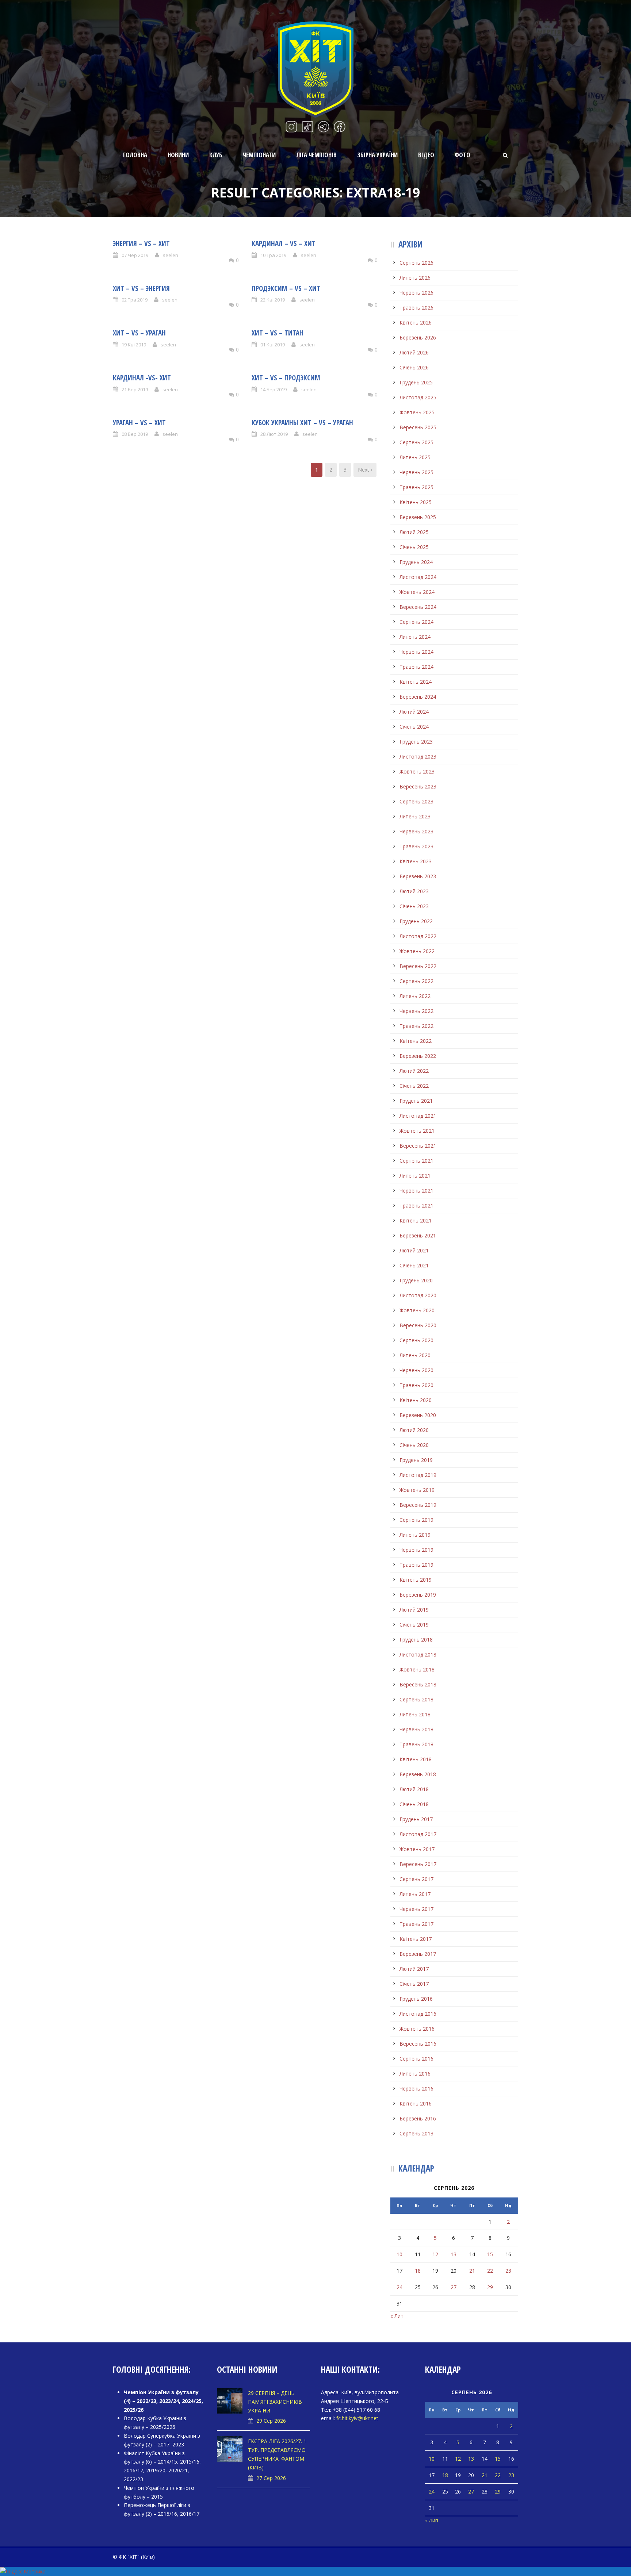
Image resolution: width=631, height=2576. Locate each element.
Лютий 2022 (414, 1071)
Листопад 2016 (418, 2014)
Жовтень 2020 (417, 1310)
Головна (135, 155)
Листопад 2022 (418, 936)
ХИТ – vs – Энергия (141, 288)
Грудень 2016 (416, 1999)
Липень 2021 (415, 1176)
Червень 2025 (416, 472)
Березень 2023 (418, 876)
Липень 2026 (415, 278)
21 (472, 2271)
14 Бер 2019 (274, 389)
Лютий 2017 (414, 1969)
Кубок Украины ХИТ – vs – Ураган (302, 423)
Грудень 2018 (416, 1640)
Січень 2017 (414, 1984)
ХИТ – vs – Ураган (139, 333)
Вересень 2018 (418, 1684)
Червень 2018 (416, 1729)
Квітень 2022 (416, 1041)
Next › (365, 470)
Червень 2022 (416, 1011)
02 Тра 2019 (135, 300)
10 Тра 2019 (273, 255)
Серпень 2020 (416, 1340)
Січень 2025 (414, 547)
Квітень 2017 (416, 1939)
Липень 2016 (415, 2074)
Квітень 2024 (416, 682)
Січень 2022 (414, 1086)
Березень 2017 (418, 1954)
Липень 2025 (415, 457)
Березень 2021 (418, 1235)
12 (435, 2254)
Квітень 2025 (416, 502)
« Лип (397, 2316)
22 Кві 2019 (273, 300)
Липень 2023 (415, 816)
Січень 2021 (414, 1265)
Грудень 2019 (416, 1460)
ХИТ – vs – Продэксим (286, 378)
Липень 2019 (415, 1535)
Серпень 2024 (416, 622)
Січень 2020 (414, 1445)
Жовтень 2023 (417, 771)
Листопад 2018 (418, 1654)
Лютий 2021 (414, 1250)
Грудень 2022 (416, 921)
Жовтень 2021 (417, 1131)
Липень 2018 (415, 1714)
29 (490, 2287)
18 (418, 2271)
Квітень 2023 (416, 861)
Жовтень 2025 (417, 412)
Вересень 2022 (418, 966)
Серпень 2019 (416, 1520)
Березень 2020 (418, 1415)
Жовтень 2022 (417, 951)
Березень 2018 (418, 1774)
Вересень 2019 (418, 1505)
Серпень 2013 (416, 2133)
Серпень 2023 (416, 801)
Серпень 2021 (416, 1161)
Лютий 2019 (414, 1610)
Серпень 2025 (416, 442)
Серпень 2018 (416, 1699)
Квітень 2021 (416, 1220)
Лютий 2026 (414, 352)
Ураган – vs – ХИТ (139, 423)
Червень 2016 (416, 2089)
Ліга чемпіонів (316, 155)
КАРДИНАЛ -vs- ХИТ (142, 378)
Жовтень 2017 (417, 1849)
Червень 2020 (416, 1370)
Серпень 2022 (416, 981)
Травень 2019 (416, 1565)
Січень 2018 (414, 1804)
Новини (178, 155)
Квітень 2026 (416, 323)
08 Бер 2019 (135, 434)
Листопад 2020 (418, 1295)
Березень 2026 (418, 337)
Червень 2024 (416, 652)
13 (454, 2254)
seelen (171, 255)
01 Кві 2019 (273, 345)
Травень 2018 (416, 1744)
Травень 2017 (416, 1924)
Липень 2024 (415, 637)
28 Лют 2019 (274, 434)
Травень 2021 (416, 1206)
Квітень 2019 (416, 1580)
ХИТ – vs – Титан (278, 333)
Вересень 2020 (418, 1325)
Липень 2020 (415, 1355)
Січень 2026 (414, 367)
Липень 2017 (415, 1894)
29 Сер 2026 (271, 2421)
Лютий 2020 (414, 1430)
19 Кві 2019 (134, 345)
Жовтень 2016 (417, 2029)
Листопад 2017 (418, 1834)
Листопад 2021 (418, 1116)
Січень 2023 (414, 906)
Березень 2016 (418, 2118)
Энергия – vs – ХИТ (141, 243)
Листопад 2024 (418, 577)
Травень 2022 (416, 1026)
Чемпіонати (259, 155)
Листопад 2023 (418, 757)
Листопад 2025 (418, 397)
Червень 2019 (416, 1550)
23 (508, 2271)
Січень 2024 (414, 727)
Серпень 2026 (416, 263)
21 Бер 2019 (135, 389)
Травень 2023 (416, 846)
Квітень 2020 (416, 1400)
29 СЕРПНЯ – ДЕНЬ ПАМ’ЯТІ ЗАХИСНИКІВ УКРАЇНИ (275, 2402)
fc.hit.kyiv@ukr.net (357, 2418)
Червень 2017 (416, 1909)
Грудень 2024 (416, 562)
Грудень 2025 (416, 382)
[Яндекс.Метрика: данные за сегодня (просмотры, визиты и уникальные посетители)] (23, 2572)
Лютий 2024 (414, 712)
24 (399, 2287)
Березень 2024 (418, 697)
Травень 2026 (416, 308)
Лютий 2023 (414, 891)
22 (490, 2271)
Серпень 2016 (416, 2059)
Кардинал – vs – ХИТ (284, 243)
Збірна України (377, 155)
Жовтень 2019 (417, 1490)
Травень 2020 (416, 1385)
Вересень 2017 (418, 1864)
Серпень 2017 (416, 1879)
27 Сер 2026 (271, 2478)
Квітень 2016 (416, 2103)
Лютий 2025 (414, 532)
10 (399, 2254)
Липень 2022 (415, 996)
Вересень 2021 (418, 1146)
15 (490, 2254)
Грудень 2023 (416, 742)
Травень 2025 (416, 487)
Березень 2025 (418, 517)
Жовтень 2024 (417, 592)
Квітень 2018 (416, 1759)
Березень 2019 (418, 1595)
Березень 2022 (418, 1056)
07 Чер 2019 (135, 255)
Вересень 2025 (418, 427)
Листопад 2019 (418, 1475)
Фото (462, 155)
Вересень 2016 (418, 2044)
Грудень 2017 (416, 1819)
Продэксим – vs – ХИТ (286, 288)
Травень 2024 (416, 667)
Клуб (216, 155)
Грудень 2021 (416, 1101)
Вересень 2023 (418, 786)
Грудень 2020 (416, 1280)
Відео (426, 155)
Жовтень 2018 (417, 1669)
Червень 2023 (416, 831)
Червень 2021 (416, 1191)
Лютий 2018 (414, 1789)
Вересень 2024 (418, 607)
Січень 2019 (414, 1625)
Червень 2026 (416, 293)
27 (454, 2287)
